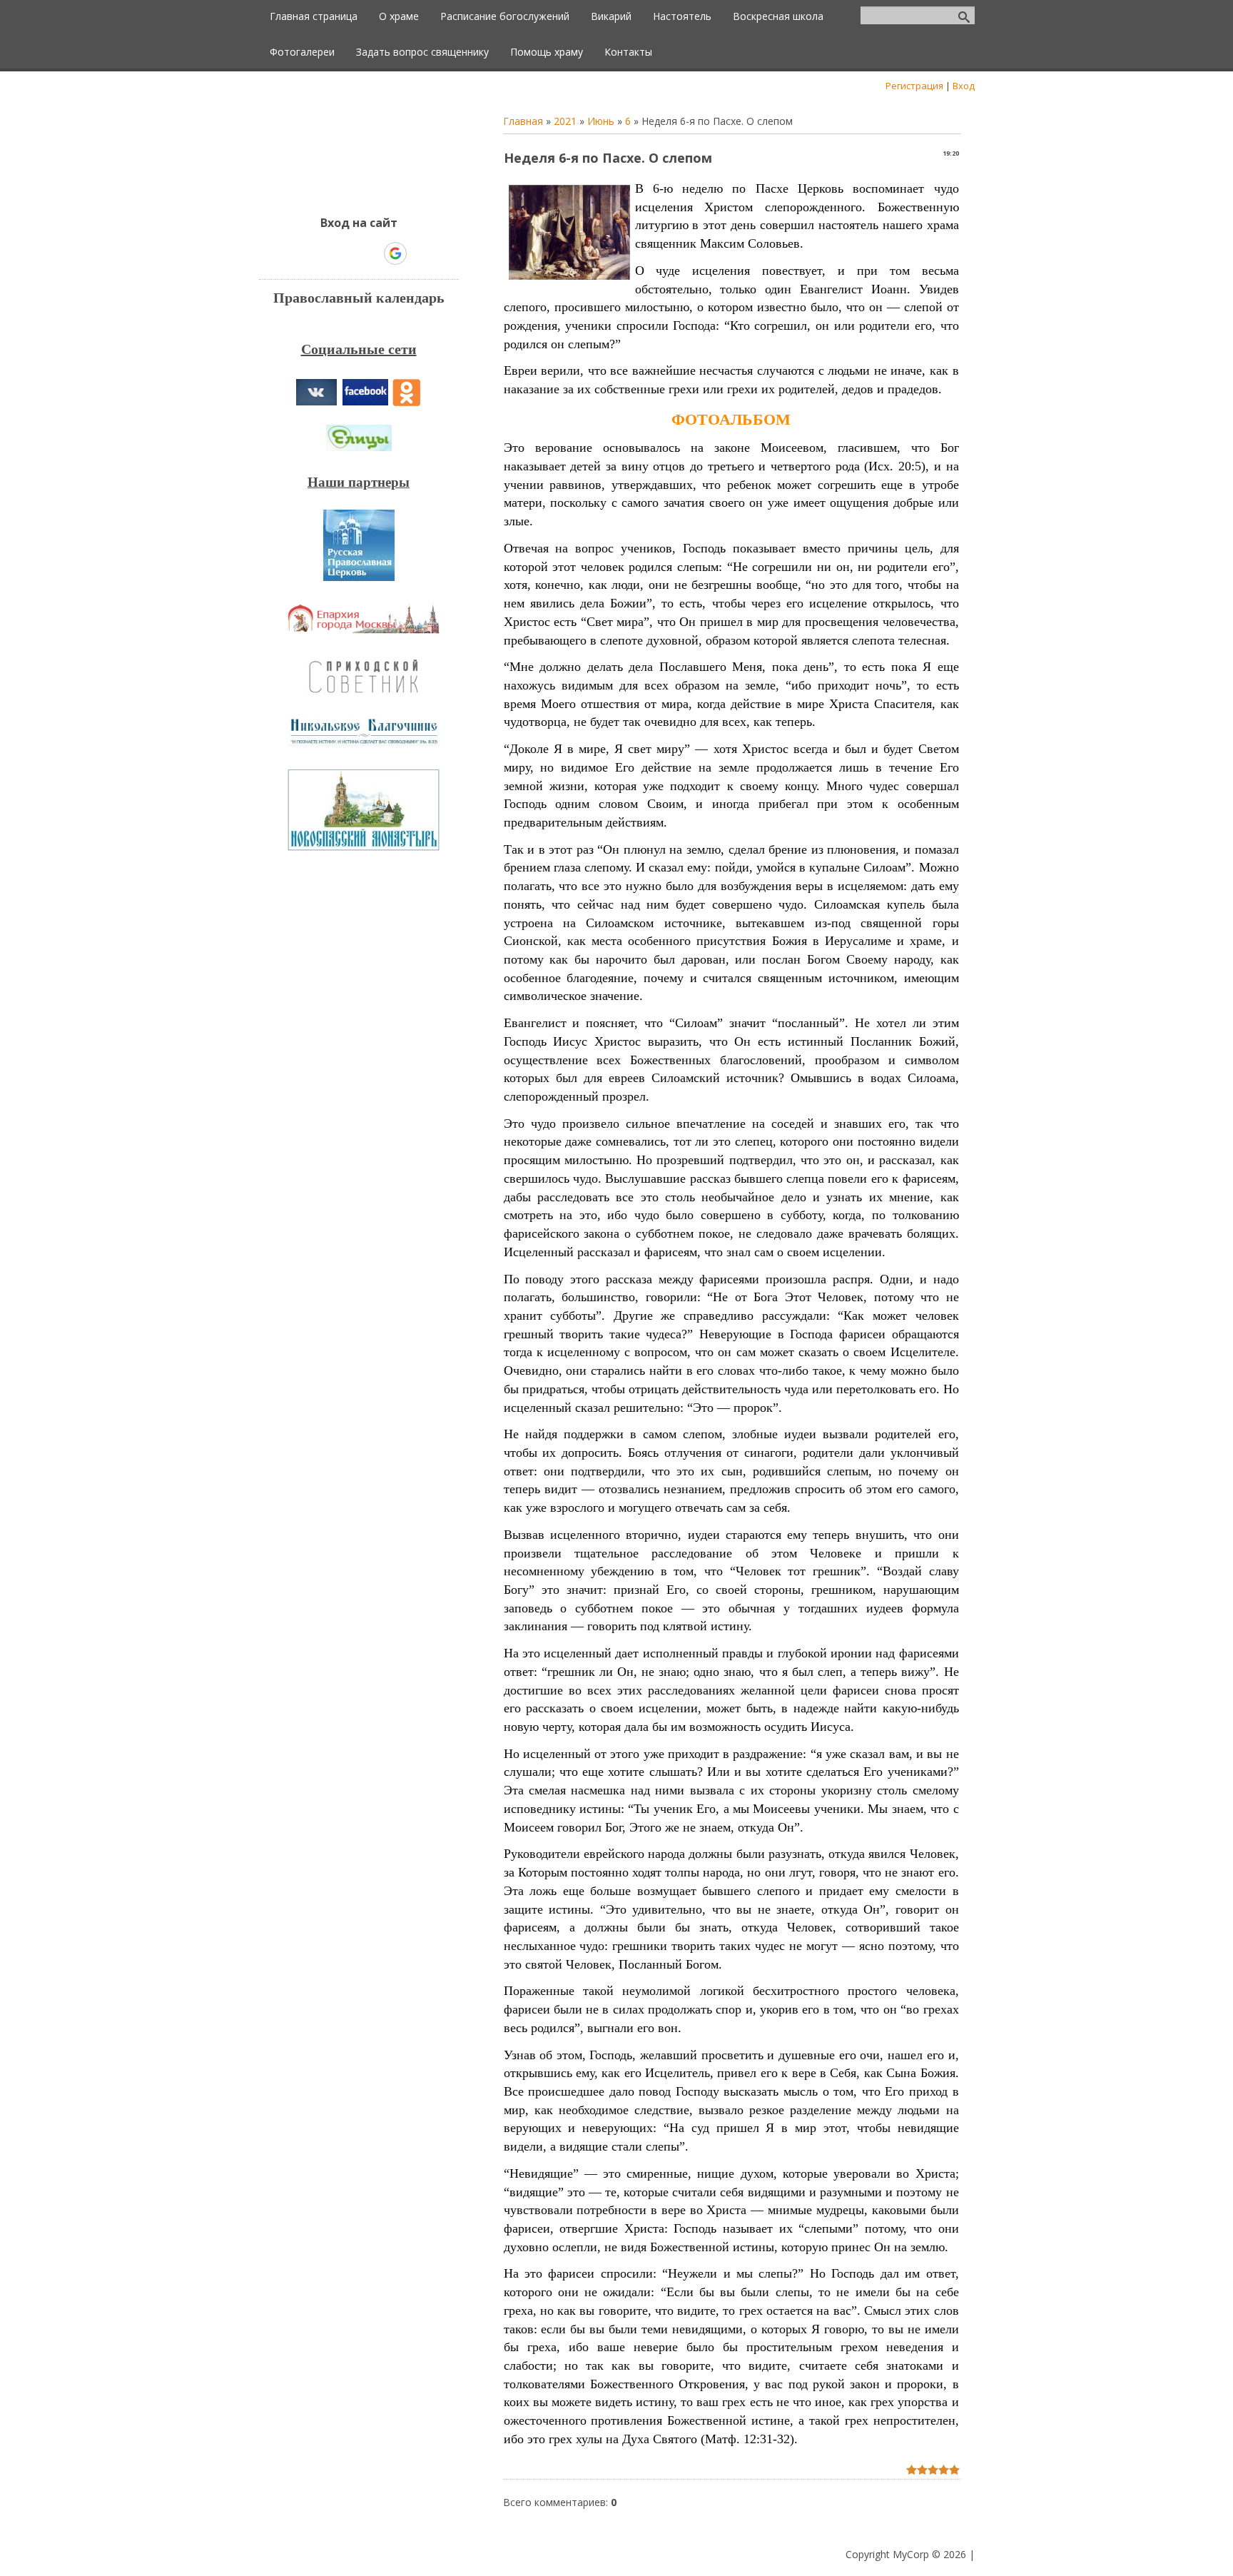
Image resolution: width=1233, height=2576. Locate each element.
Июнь (601, 121)
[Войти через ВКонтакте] (322, 253)
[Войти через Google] (395, 253)
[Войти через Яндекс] (370, 253)
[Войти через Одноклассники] (420, 253)
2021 (565, 121)
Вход (964, 86)
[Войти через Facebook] (346, 253)
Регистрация (914, 86)
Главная (523, 121)
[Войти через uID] (298, 253)
